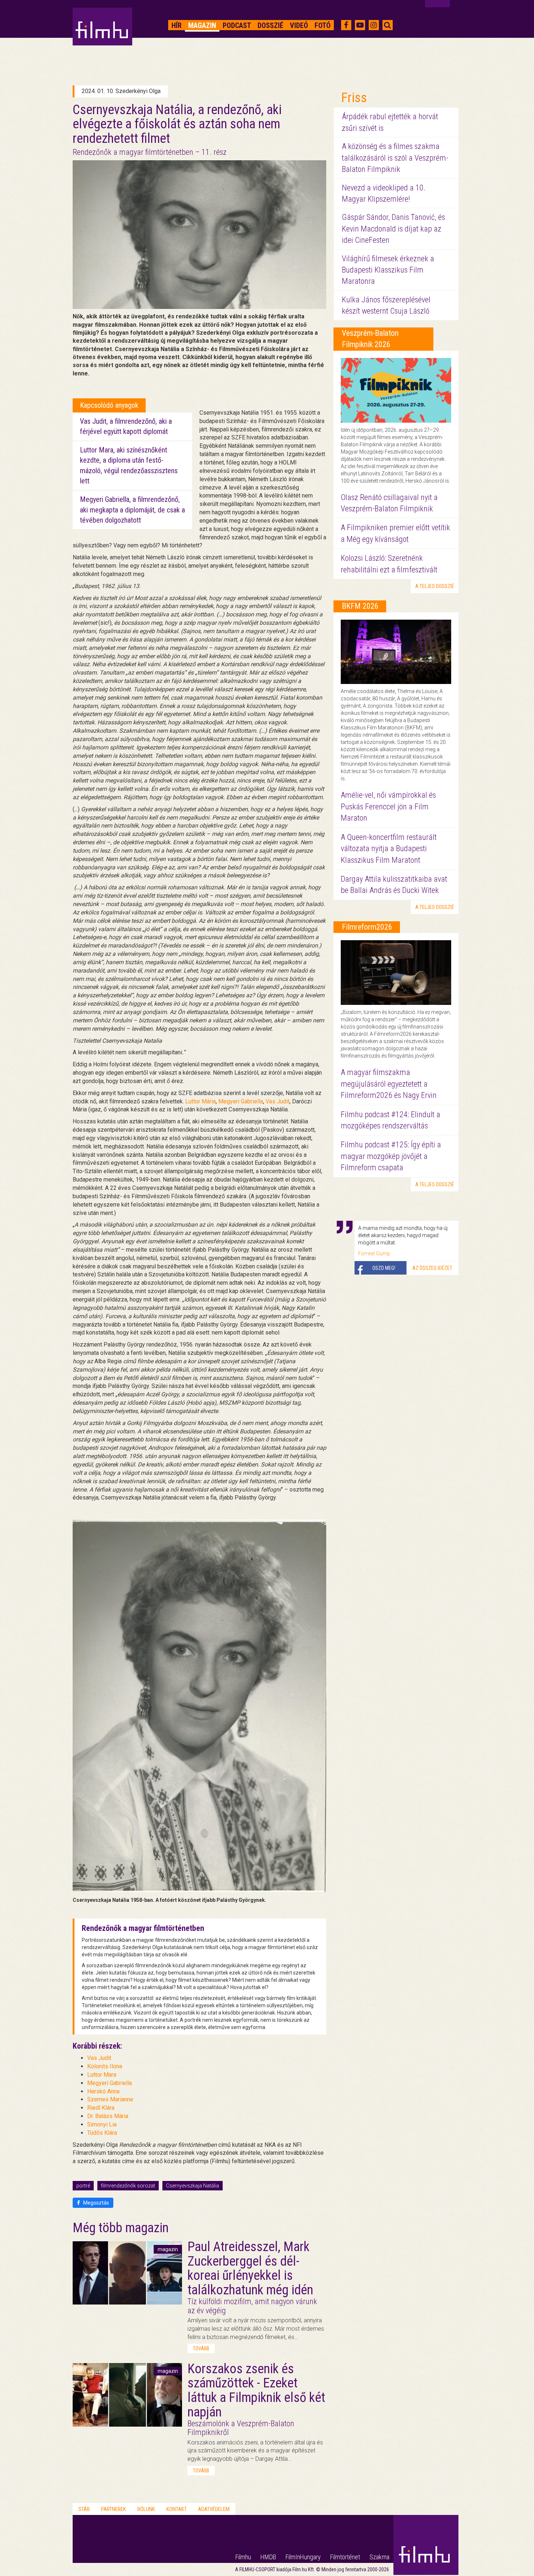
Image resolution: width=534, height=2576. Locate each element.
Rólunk (146, 2509)
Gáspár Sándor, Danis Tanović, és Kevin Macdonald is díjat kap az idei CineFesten (393, 229)
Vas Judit (278, 1101)
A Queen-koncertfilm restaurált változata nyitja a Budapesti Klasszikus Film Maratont (389, 849)
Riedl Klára (101, 2108)
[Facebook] (346, 25)
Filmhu (243, 2557)
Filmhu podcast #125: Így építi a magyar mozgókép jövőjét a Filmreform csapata (391, 1156)
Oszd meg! (384, 1268)
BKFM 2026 (360, 606)
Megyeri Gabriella (241, 1101)
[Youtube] (360, 25)
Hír (177, 25)
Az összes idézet (432, 1268)
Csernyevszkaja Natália (193, 2186)
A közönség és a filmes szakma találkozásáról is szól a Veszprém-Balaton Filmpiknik (395, 158)
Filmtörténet (345, 2557)
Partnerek (114, 2509)
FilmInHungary (303, 2557)
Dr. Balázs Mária (108, 2116)
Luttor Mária (201, 1101)
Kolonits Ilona (105, 2066)
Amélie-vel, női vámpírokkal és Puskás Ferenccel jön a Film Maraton (388, 806)
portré (83, 2186)
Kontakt (177, 2509)
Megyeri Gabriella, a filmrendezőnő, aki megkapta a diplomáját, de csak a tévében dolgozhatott (132, 510)
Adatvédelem (214, 2509)
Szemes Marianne (110, 2099)
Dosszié (270, 25)
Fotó (323, 25)
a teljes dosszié (435, 586)
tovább (201, 2348)
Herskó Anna (103, 2091)
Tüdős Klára (102, 2133)
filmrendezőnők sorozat (128, 2186)
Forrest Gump (374, 1253)
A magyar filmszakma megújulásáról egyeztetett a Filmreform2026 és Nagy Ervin (389, 1084)
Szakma (379, 2557)
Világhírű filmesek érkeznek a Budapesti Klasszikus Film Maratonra (388, 270)
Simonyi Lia (102, 2124)
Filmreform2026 (367, 927)
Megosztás (96, 2203)
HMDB (268, 2557)
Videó (299, 25)
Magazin (202, 25)
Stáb (84, 2509)
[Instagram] (374, 25)
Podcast (237, 25)
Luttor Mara (102, 2075)
